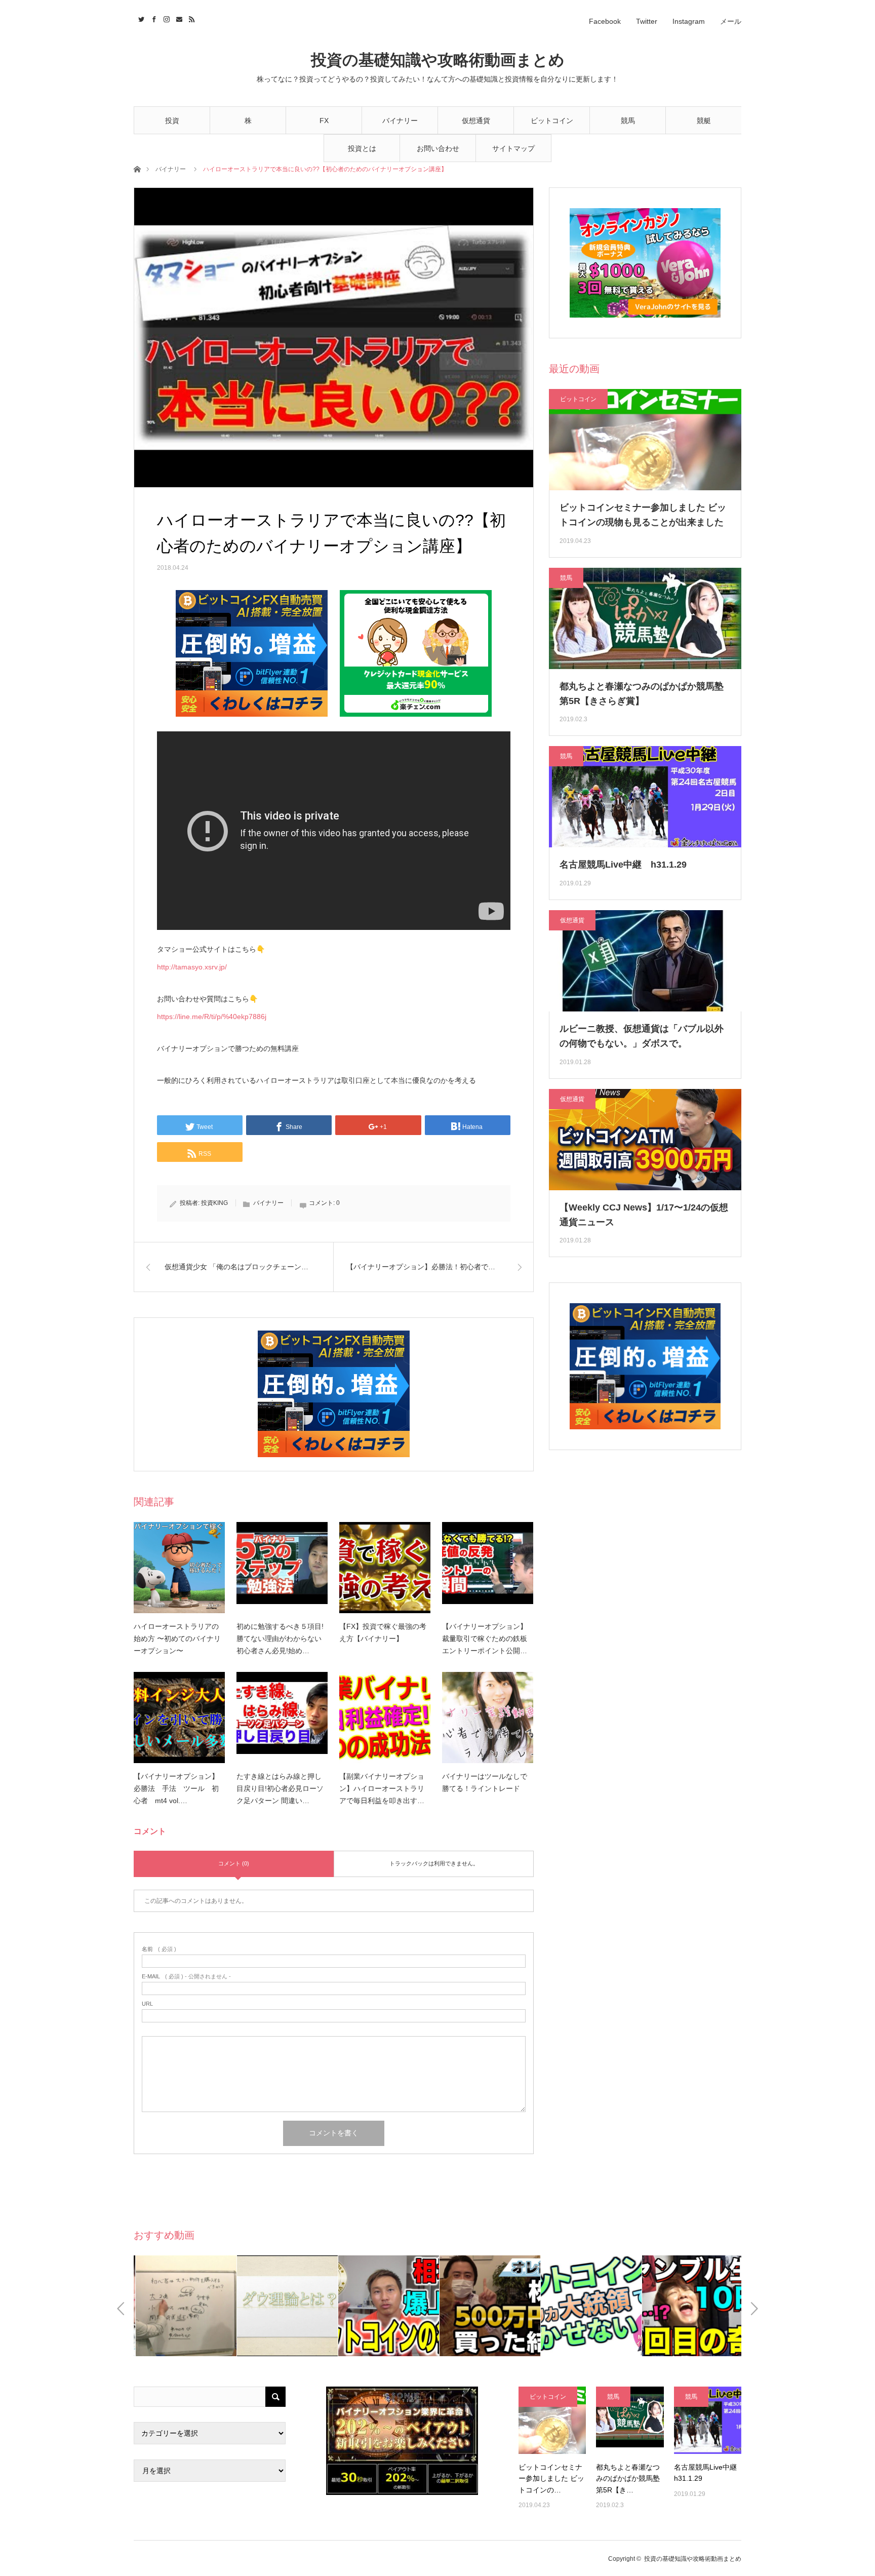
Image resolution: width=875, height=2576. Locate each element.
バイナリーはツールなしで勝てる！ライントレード (485, 1782)
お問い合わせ (438, 148)
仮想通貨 (476, 121)
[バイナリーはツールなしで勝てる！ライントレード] (488, 1718)
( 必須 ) (159, 1949)
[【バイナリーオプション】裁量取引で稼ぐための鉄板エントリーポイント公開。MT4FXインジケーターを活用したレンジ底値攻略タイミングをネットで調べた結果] (488, 1568)
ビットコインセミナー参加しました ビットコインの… (551, 2479)
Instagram (689, 21)
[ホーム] (137, 168)
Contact (178, 18)
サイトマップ (513, 148)
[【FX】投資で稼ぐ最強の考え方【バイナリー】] (385, 1568)
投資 (172, 121)
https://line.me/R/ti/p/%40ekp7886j (212, 1017)
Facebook (605, 21)
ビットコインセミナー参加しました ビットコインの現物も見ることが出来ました (643, 515)
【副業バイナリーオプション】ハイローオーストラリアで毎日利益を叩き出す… (382, 1788)
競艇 (704, 121)
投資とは (362, 148)
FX (324, 121)
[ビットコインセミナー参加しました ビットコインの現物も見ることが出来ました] (552, 2420)
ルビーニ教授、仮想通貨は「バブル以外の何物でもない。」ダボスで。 (642, 1036)
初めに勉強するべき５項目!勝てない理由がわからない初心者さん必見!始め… (280, 1638)
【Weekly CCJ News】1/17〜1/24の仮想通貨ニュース (644, 1215)
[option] (184, 2306)
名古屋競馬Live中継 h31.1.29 (623, 865)
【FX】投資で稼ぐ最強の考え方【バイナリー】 (383, 1632)
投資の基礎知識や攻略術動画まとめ (438, 60)
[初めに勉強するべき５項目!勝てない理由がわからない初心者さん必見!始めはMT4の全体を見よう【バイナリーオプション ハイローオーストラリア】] (282, 1568)
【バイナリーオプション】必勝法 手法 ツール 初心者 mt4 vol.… (176, 1788)
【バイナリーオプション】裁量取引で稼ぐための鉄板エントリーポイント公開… (485, 1638)
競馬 (628, 121)
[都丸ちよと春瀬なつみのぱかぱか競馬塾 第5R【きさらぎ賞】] (630, 2420)
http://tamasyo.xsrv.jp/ (192, 967)
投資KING (214, 1203)
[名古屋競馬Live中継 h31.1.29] (708, 2420)
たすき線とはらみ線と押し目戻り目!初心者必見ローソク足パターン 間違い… (280, 1788)
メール (731, 21)
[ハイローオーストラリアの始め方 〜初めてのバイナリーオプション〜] (179, 1568)
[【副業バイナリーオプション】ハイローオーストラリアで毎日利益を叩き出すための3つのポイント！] (385, 1718)
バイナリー (400, 121)
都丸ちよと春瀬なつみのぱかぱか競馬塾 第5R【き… (628, 2479)
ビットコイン (552, 121)
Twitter (647, 21)
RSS (191, 18)
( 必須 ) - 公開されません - (186, 1977)
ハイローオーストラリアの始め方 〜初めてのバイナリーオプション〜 (177, 1638)
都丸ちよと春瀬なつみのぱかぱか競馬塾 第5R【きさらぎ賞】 (642, 694)
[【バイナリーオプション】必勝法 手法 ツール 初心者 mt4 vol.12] (179, 1718)
